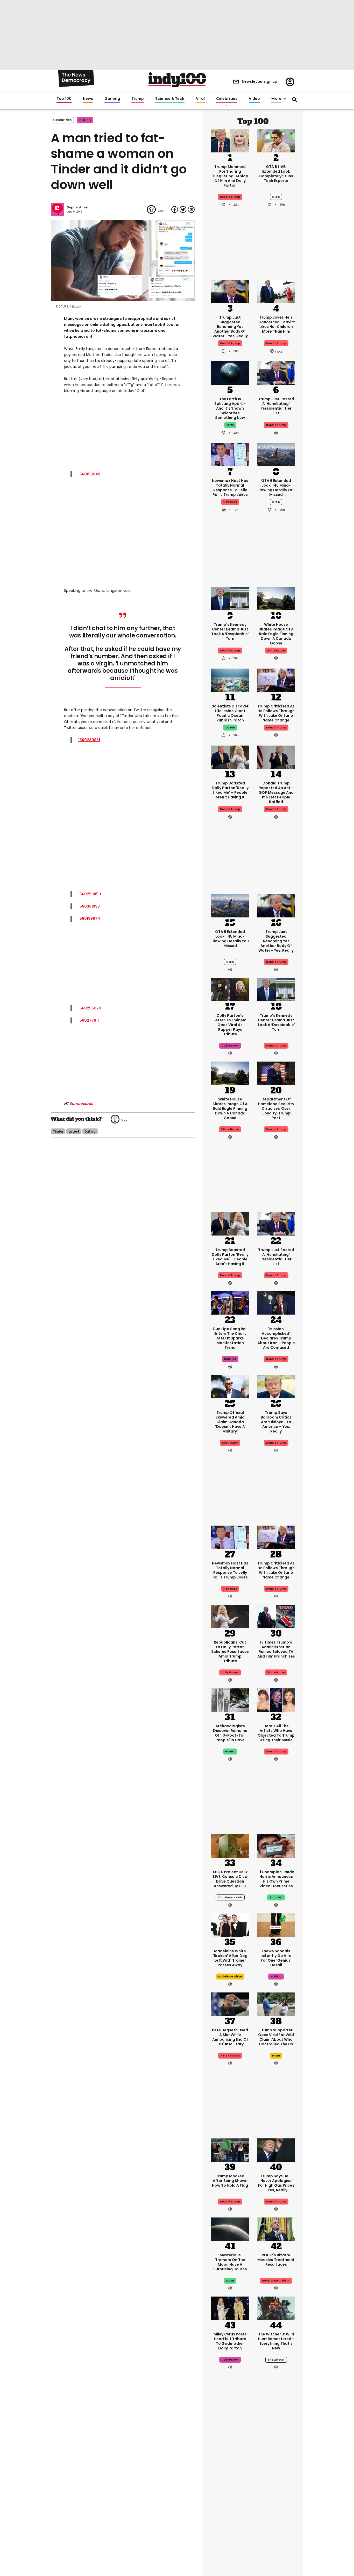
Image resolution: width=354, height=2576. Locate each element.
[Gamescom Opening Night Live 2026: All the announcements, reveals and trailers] (230, 2454)
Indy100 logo (177, 80)
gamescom (230, 2510)
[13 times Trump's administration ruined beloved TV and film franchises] (276, 1616)
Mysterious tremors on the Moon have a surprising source (230, 2262)
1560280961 (89, 740)
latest (74, 1131)
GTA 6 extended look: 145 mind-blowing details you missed (276, 488)
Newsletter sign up (260, 81)
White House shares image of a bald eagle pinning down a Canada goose (276, 634)
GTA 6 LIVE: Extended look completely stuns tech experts (276, 174)
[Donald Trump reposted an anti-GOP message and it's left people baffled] (276, 757)
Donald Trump (230, 197)
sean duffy (230, 1443)
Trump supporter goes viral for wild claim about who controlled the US (276, 2037)
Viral (200, 99)
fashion (276, 1977)
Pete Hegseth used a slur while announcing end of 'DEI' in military (230, 2037)
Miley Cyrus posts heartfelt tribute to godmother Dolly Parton (230, 2341)
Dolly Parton (230, 1672)
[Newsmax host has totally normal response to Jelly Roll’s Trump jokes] (230, 454)
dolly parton (230, 1046)
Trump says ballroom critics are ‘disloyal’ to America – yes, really (276, 1422)
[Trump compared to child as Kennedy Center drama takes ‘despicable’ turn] (230, 598)
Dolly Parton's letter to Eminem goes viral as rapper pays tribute (230, 1025)
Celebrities (227, 99)
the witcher (276, 2360)
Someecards (81, 1104)
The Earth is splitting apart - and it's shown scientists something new (230, 408)
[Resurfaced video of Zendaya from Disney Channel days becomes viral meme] (276, 2454)
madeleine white (230, 1977)
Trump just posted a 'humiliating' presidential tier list (276, 406)
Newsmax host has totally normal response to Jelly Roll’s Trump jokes (230, 488)
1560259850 (90, 894)
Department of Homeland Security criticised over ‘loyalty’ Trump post (276, 1108)
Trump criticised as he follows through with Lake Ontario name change (276, 713)
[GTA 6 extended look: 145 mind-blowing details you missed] (276, 454)
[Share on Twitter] (183, 209)
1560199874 (89, 918)
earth (230, 425)
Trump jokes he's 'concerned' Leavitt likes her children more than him (276, 324)
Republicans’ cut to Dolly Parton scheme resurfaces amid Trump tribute (230, 1652)
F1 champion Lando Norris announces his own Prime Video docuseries (276, 1879)
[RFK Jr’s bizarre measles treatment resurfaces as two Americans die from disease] (276, 2229)
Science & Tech (170, 99)
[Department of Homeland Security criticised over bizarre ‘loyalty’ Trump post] (276, 1073)
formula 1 (276, 1897)
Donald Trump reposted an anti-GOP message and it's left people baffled (276, 792)
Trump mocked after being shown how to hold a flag (230, 2181)
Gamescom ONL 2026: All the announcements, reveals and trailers (230, 2489)
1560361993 (89, 906)
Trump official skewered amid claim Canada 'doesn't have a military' (230, 1422)
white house (276, 651)
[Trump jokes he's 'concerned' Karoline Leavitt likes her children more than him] (276, 291)
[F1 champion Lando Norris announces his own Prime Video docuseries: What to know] (276, 1845)
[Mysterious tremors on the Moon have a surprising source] (230, 2229)
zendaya (276, 2510)
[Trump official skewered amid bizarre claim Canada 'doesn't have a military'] (230, 1386)
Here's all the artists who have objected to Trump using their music (276, 1733)
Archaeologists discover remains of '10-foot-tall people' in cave (230, 1733)
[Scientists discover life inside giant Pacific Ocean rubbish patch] (230, 680)
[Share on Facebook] (175, 209)
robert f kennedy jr (276, 2281)
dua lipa (230, 1359)
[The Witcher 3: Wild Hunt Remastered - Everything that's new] (276, 2308)
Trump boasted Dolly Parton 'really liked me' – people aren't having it (230, 790)
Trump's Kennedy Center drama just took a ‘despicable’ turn (230, 631)
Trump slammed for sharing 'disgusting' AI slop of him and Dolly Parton (230, 176)
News (88, 99)
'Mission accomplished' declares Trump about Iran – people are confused (276, 1338)
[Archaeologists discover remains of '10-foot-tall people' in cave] (230, 1700)
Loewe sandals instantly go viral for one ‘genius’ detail (276, 1958)
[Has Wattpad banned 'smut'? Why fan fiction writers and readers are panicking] (276, 2537)
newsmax (230, 502)
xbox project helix (230, 1897)
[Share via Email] (191, 209)
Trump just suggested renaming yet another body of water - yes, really (230, 327)
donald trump (276, 343)
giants (230, 1752)
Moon (230, 2281)
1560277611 (88, 1020)
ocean (230, 728)
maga (276, 2056)
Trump (138, 99)
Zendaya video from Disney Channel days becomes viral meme (276, 2489)
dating (85, 120)
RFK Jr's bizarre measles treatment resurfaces (276, 2260)
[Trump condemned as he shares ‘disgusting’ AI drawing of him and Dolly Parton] (230, 140)
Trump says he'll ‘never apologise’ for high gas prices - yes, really (276, 2183)
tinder (58, 1131)
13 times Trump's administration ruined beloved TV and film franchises (276, 1649)
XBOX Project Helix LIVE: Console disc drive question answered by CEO (230, 1879)
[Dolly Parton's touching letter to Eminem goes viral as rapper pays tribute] (230, 989)
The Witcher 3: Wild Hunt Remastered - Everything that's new (276, 2341)
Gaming (112, 99)
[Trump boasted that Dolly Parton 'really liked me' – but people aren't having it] (230, 757)
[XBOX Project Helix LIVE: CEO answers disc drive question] (230, 1845)
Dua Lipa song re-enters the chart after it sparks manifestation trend (230, 1338)
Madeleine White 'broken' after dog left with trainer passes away (230, 1958)
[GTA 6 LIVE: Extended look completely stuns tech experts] (276, 140)
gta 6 (276, 197)
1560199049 (89, 474)
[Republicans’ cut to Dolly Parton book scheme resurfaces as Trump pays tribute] (230, 1616)
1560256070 (90, 1008)
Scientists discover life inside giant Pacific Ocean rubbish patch (230, 713)
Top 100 (64, 99)
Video (254, 99)
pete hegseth (230, 2056)
